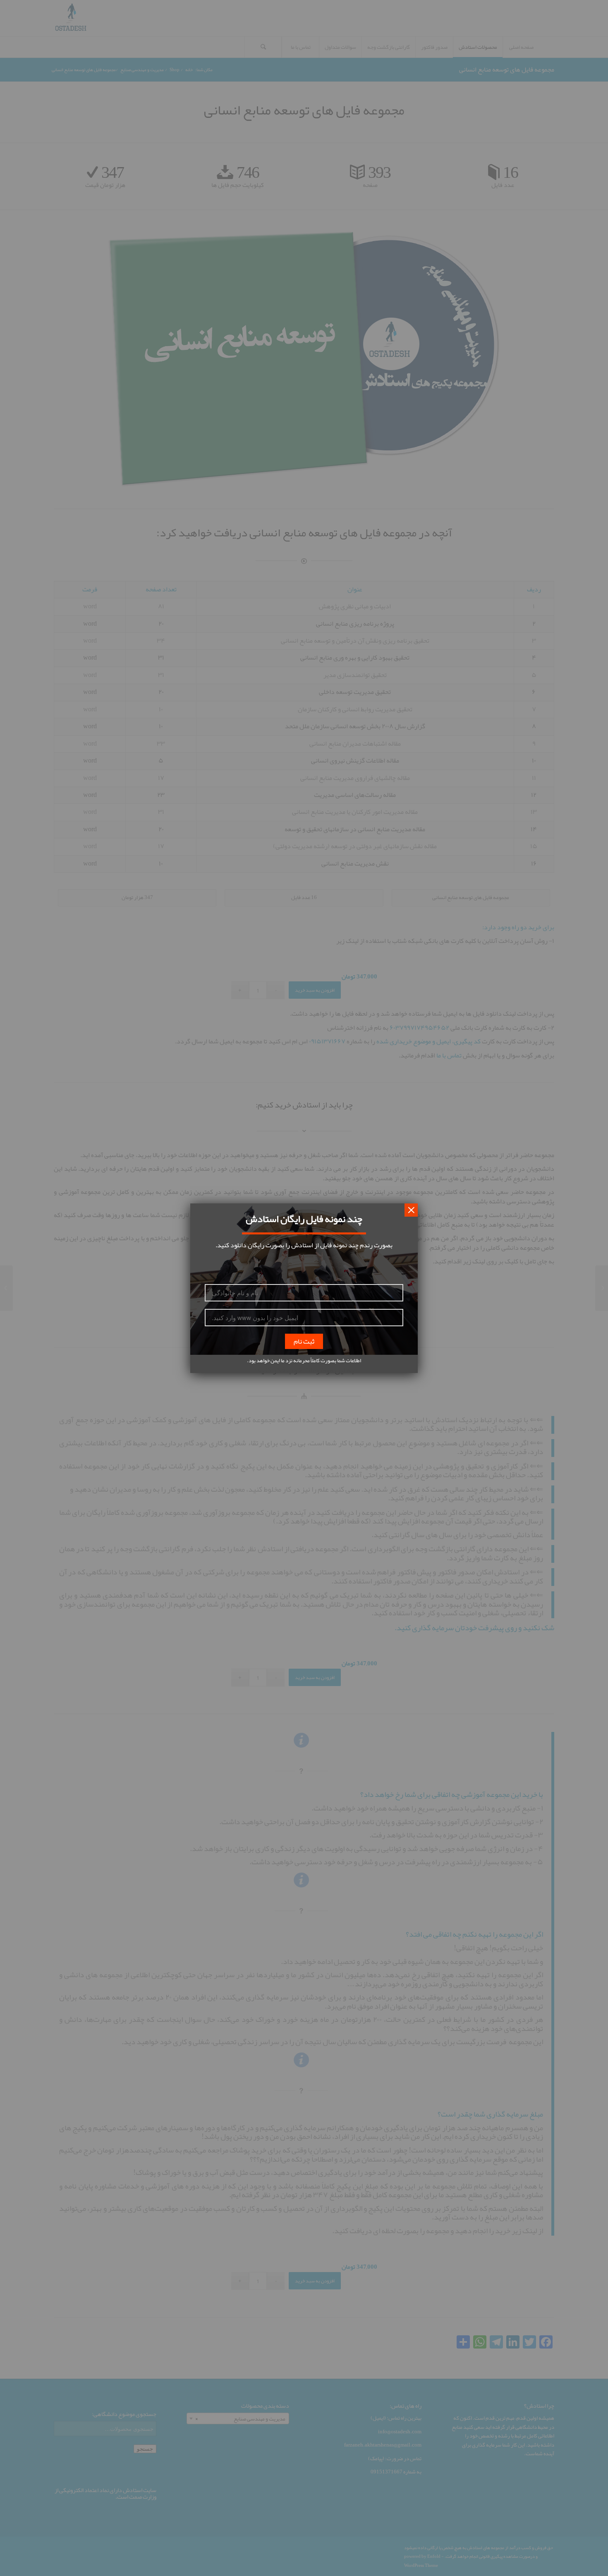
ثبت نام (304, 1341)
